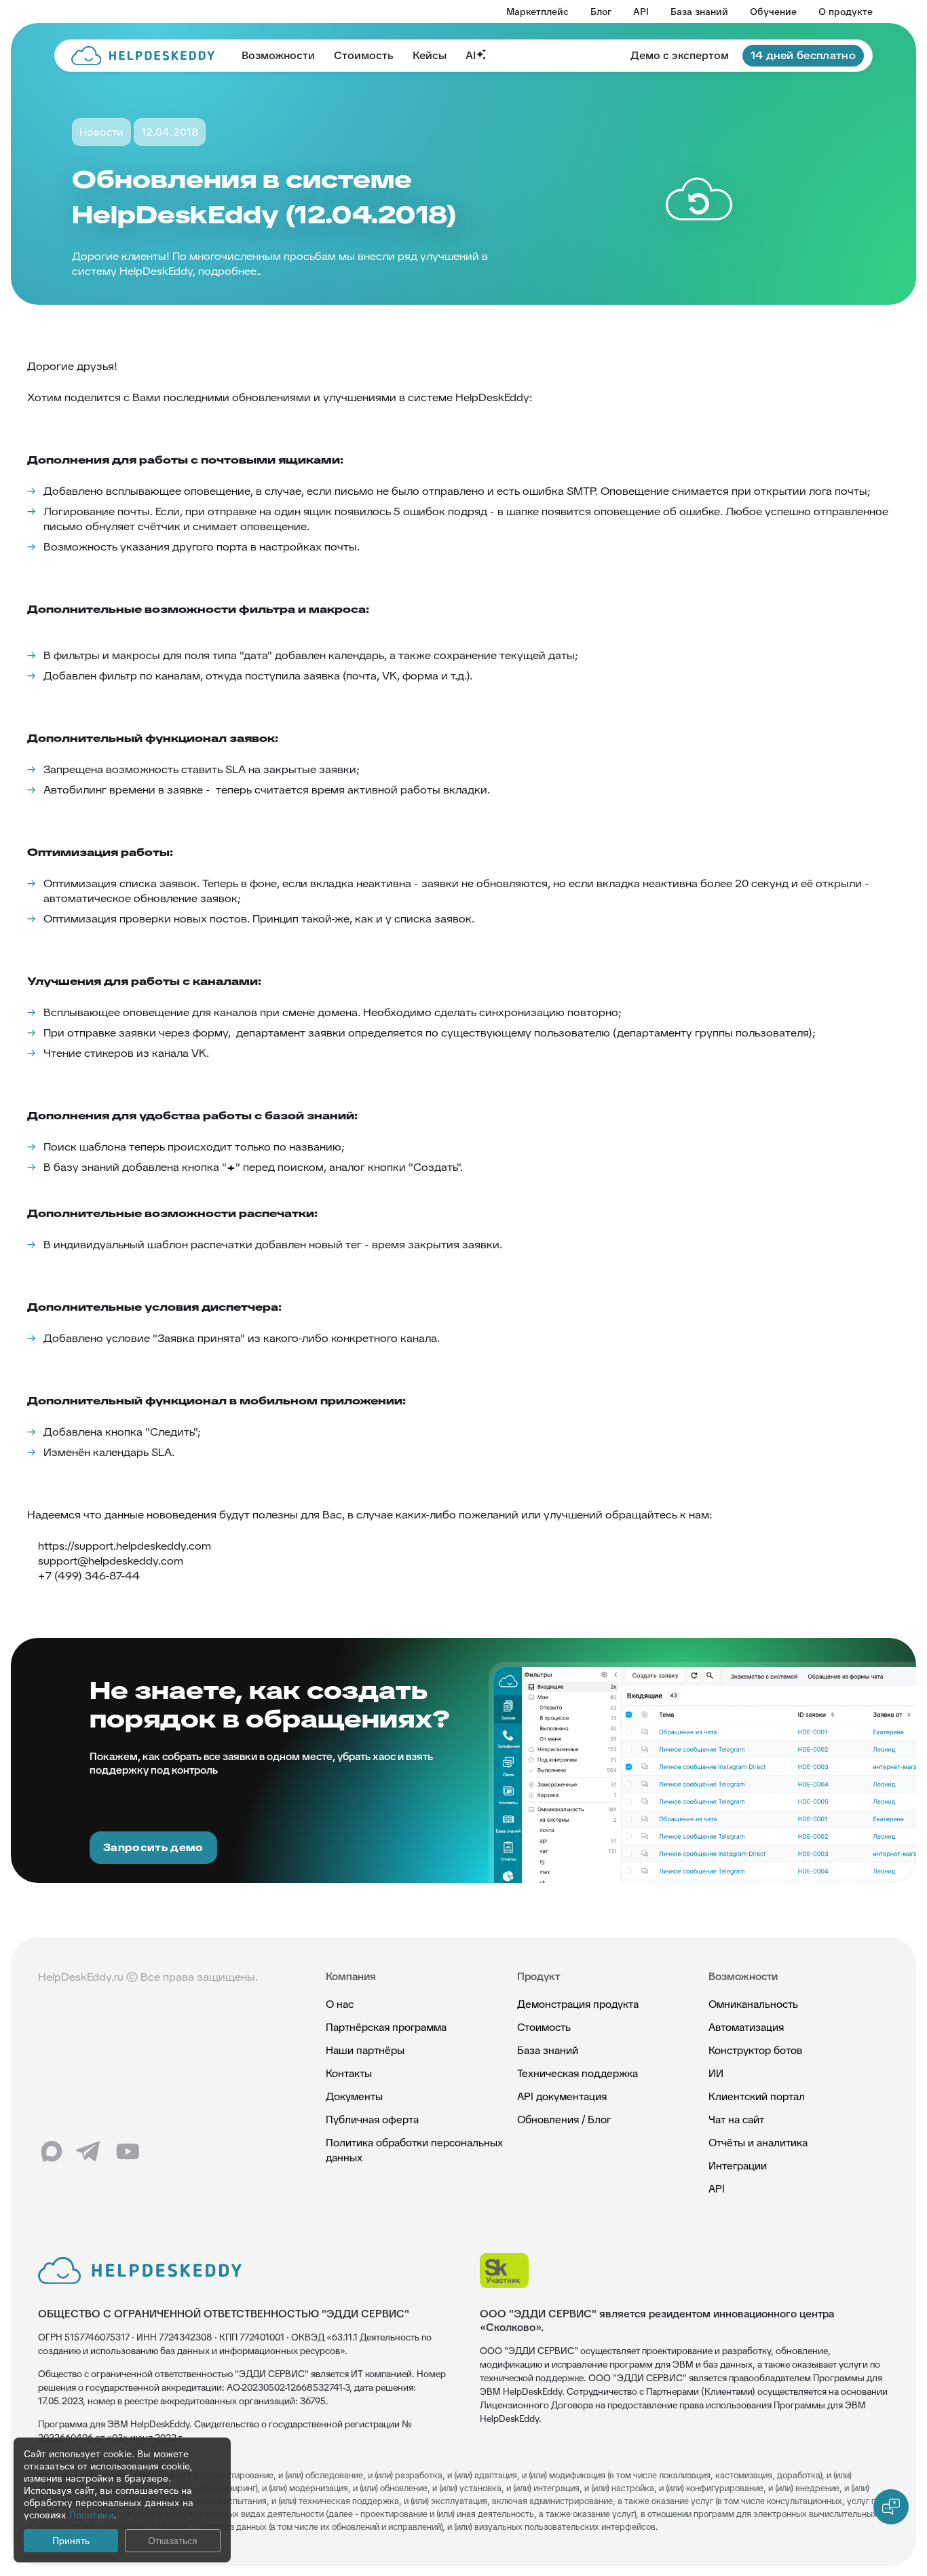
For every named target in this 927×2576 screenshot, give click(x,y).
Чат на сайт (736, 2120)
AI (471, 55)
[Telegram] (90, 2152)
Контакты (349, 2073)
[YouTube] (128, 2152)
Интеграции (738, 2166)
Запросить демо (153, 1847)
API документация (562, 2096)
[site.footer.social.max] (52, 2152)
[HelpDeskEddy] (143, 56)
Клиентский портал (757, 2096)
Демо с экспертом (680, 55)
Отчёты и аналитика (758, 2143)
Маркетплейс (537, 12)
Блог (601, 12)
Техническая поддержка (578, 2073)
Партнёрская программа (386, 2027)
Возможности (278, 55)
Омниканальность (753, 2004)
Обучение (773, 12)
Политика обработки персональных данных (414, 2150)
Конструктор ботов (755, 2050)
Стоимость (364, 55)
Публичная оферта (372, 2120)
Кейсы (430, 55)
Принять (71, 2541)
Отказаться (173, 2541)
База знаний (699, 12)
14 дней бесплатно (803, 55)
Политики (91, 2515)
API (641, 12)
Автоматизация (746, 2027)
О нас (340, 2004)
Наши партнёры (365, 2050)
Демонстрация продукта (578, 2004)
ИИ (716, 2073)
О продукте (846, 12)
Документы (354, 2096)
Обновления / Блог (564, 2120)
